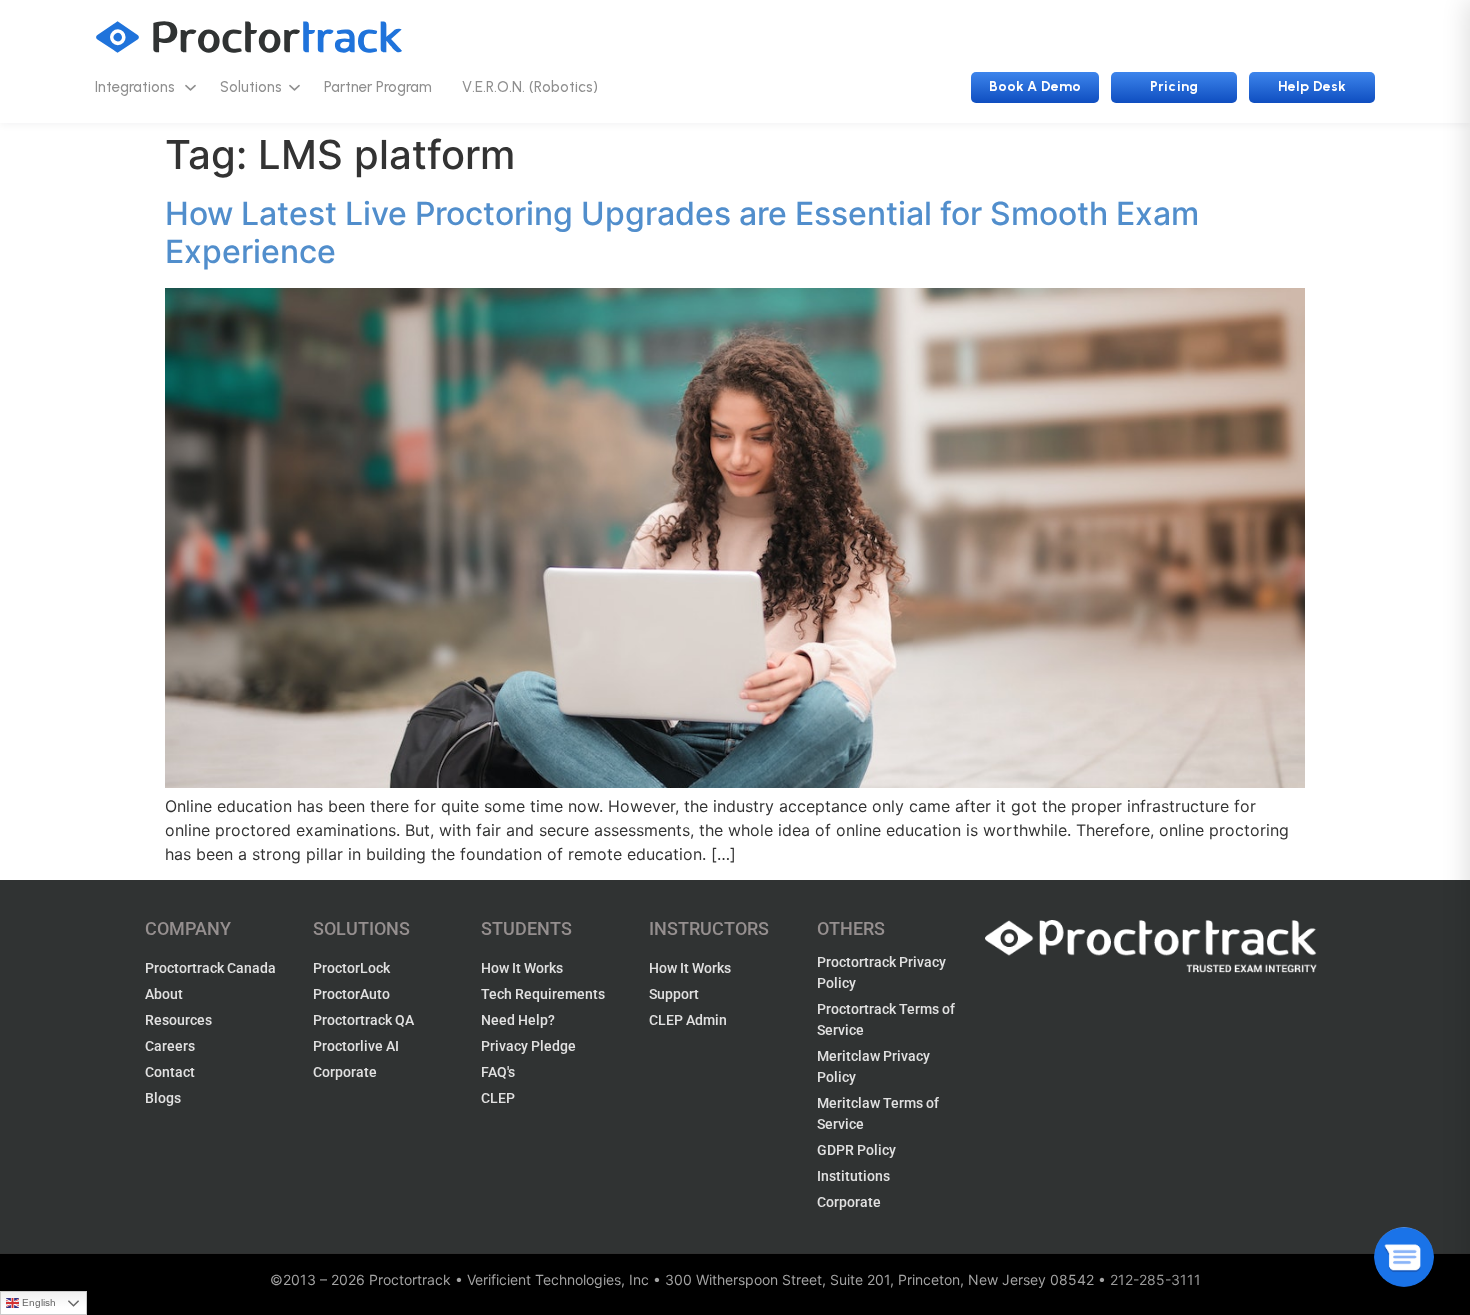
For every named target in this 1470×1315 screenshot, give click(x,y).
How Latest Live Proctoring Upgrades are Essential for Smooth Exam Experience (682, 232)
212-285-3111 (1155, 1279)
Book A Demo (1035, 86)
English (39, 1302)
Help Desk (1312, 86)
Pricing (1174, 86)
